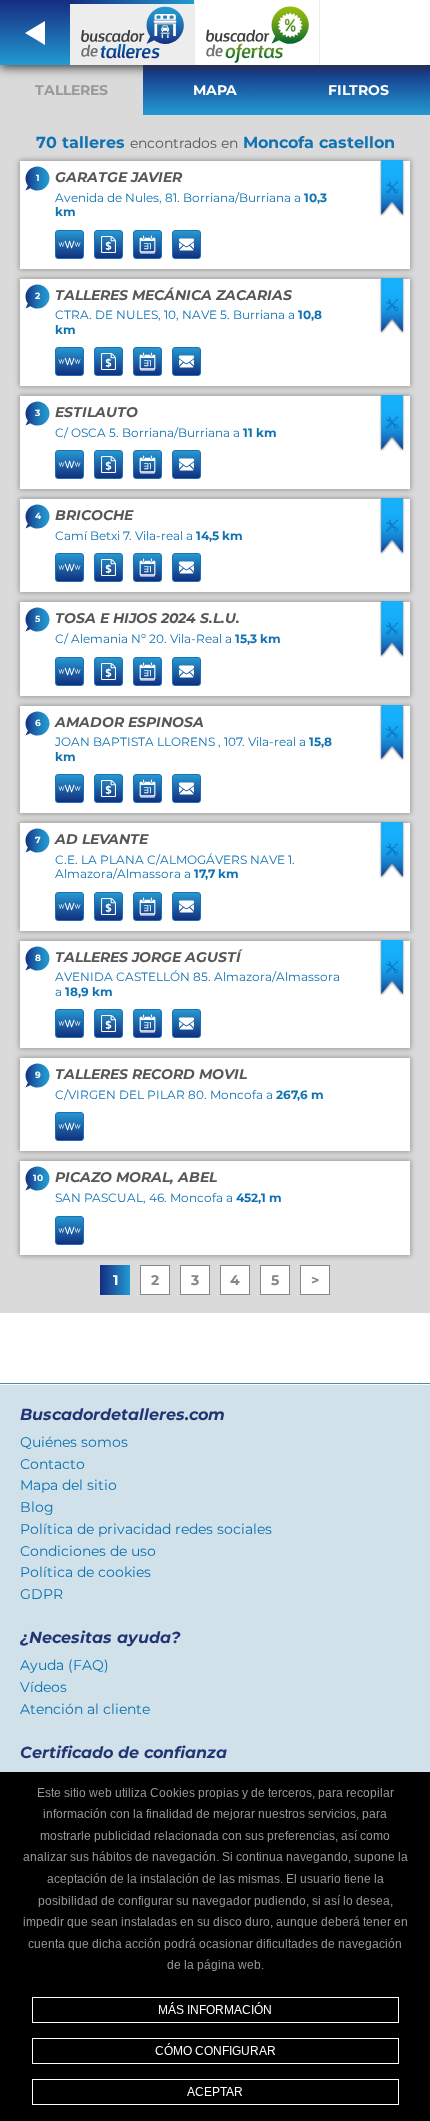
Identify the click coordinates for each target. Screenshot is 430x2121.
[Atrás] (35, 32)
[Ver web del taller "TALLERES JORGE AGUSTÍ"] (69, 1023)
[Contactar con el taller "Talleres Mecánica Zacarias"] (186, 361)
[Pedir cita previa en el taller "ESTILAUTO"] (147, 464)
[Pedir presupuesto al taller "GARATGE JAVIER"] (108, 244)
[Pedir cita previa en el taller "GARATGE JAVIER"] (147, 244)
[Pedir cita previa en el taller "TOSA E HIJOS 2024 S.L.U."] (147, 671)
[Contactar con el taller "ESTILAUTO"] (186, 464)
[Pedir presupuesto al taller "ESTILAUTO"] (108, 464)
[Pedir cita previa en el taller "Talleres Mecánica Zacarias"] (147, 361)
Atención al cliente (85, 1709)
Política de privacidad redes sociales (146, 1529)
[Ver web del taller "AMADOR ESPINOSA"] (69, 788)
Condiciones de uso (88, 1551)
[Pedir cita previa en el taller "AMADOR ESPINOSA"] (147, 788)
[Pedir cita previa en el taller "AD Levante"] (147, 906)
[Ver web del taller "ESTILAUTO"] (69, 464)
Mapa (215, 90)
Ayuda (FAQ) (64, 1665)
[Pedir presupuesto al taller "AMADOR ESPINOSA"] (108, 788)
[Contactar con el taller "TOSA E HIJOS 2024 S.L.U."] (186, 671)
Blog (37, 1507)
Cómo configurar (215, 2051)
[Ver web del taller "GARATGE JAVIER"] (69, 244)
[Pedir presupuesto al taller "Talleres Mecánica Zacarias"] (108, 361)
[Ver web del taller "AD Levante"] (69, 906)
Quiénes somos (74, 1442)
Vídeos (43, 1687)
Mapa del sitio (68, 1485)
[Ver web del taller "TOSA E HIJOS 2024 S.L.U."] (69, 671)
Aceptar (215, 2092)
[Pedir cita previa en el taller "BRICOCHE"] (147, 567)
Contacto (52, 1464)
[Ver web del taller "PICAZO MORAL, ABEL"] (69, 1230)
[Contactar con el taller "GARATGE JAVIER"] (186, 244)
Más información (215, 2010)
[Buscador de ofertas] (257, 32)
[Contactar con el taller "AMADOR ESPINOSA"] (186, 788)
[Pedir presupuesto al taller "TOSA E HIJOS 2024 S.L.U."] (108, 671)
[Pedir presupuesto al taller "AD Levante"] (108, 906)
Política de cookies (85, 1572)
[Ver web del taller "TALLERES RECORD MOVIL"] (69, 1126)
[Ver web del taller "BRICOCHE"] (69, 567)
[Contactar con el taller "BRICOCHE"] (186, 567)
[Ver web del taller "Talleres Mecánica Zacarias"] (69, 361)
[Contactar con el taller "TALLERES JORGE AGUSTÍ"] (186, 1023)
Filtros (358, 90)
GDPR (41, 1594)
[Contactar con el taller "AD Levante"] (186, 906)
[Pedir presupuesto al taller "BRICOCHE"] (108, 567)
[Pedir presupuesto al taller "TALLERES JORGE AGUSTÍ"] (108, 1023)
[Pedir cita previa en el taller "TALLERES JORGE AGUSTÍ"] (147, 1023)
